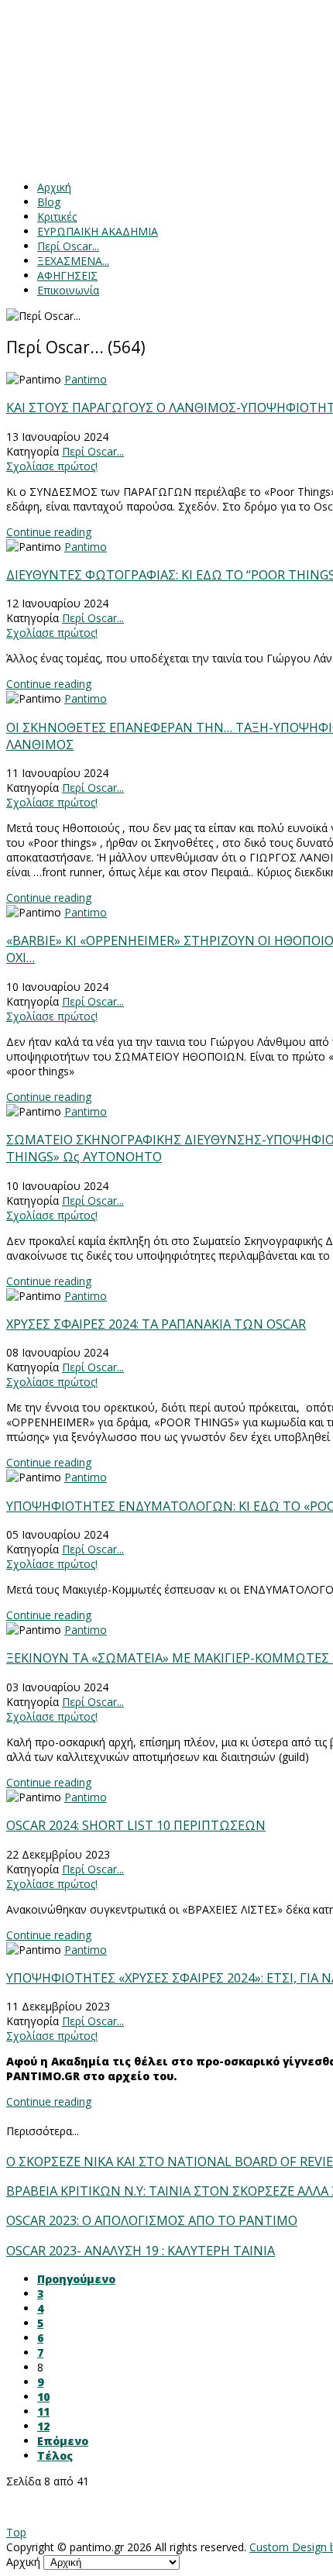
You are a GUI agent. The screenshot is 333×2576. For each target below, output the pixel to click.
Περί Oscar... (93, 451)
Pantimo (86, 379)
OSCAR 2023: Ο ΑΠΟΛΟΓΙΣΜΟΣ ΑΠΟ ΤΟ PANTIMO (152, 2220)
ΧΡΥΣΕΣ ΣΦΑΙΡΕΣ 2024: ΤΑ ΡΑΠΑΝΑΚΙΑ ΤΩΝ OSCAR (156, 1324)
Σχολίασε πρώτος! (52, 466)
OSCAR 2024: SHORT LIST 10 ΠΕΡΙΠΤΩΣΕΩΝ (136, 1825)
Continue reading (49, 532)
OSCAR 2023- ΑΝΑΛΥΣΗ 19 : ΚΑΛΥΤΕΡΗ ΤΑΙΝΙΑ (141, 2251)
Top (16, 2532)
